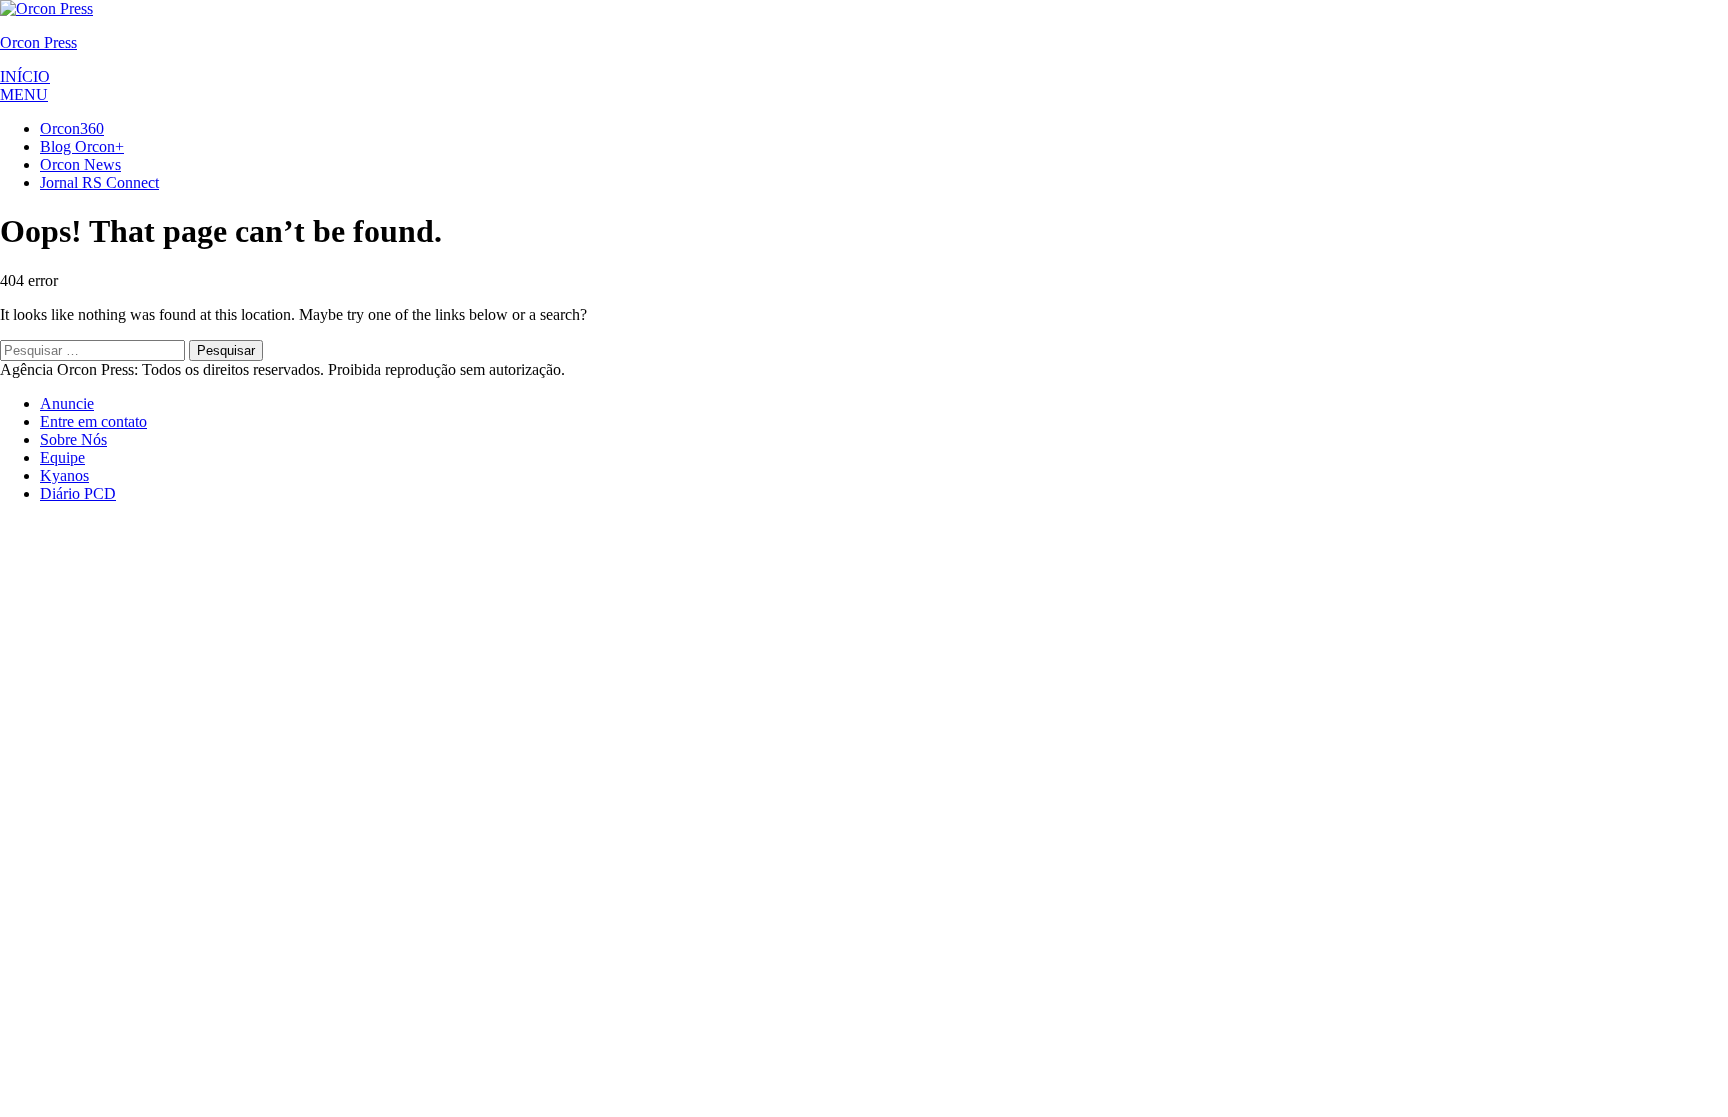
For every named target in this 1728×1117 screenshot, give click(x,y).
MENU (24, 94)
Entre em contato (93, 421)
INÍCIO (25, 76)
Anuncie (67, 403)
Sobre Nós (73, 439)
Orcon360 (72, 128)
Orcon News (80, 164)
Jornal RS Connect (99, 182)
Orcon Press (38, 42)
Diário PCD (78, 493)
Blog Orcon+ (82, 146)
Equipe (62, 457)
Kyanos (64, 475)
